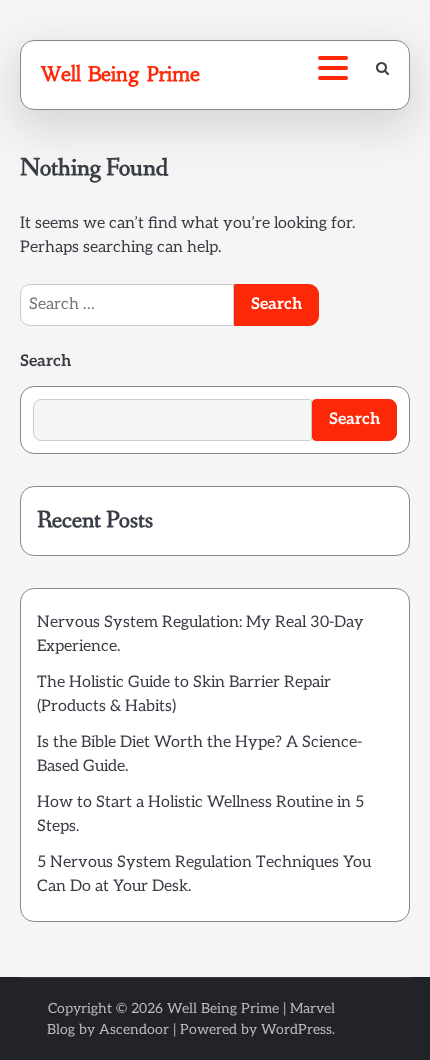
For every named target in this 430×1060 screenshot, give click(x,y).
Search (45, 361)
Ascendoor (134, 1029)
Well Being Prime (120, 74)
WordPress (296, 1029)
